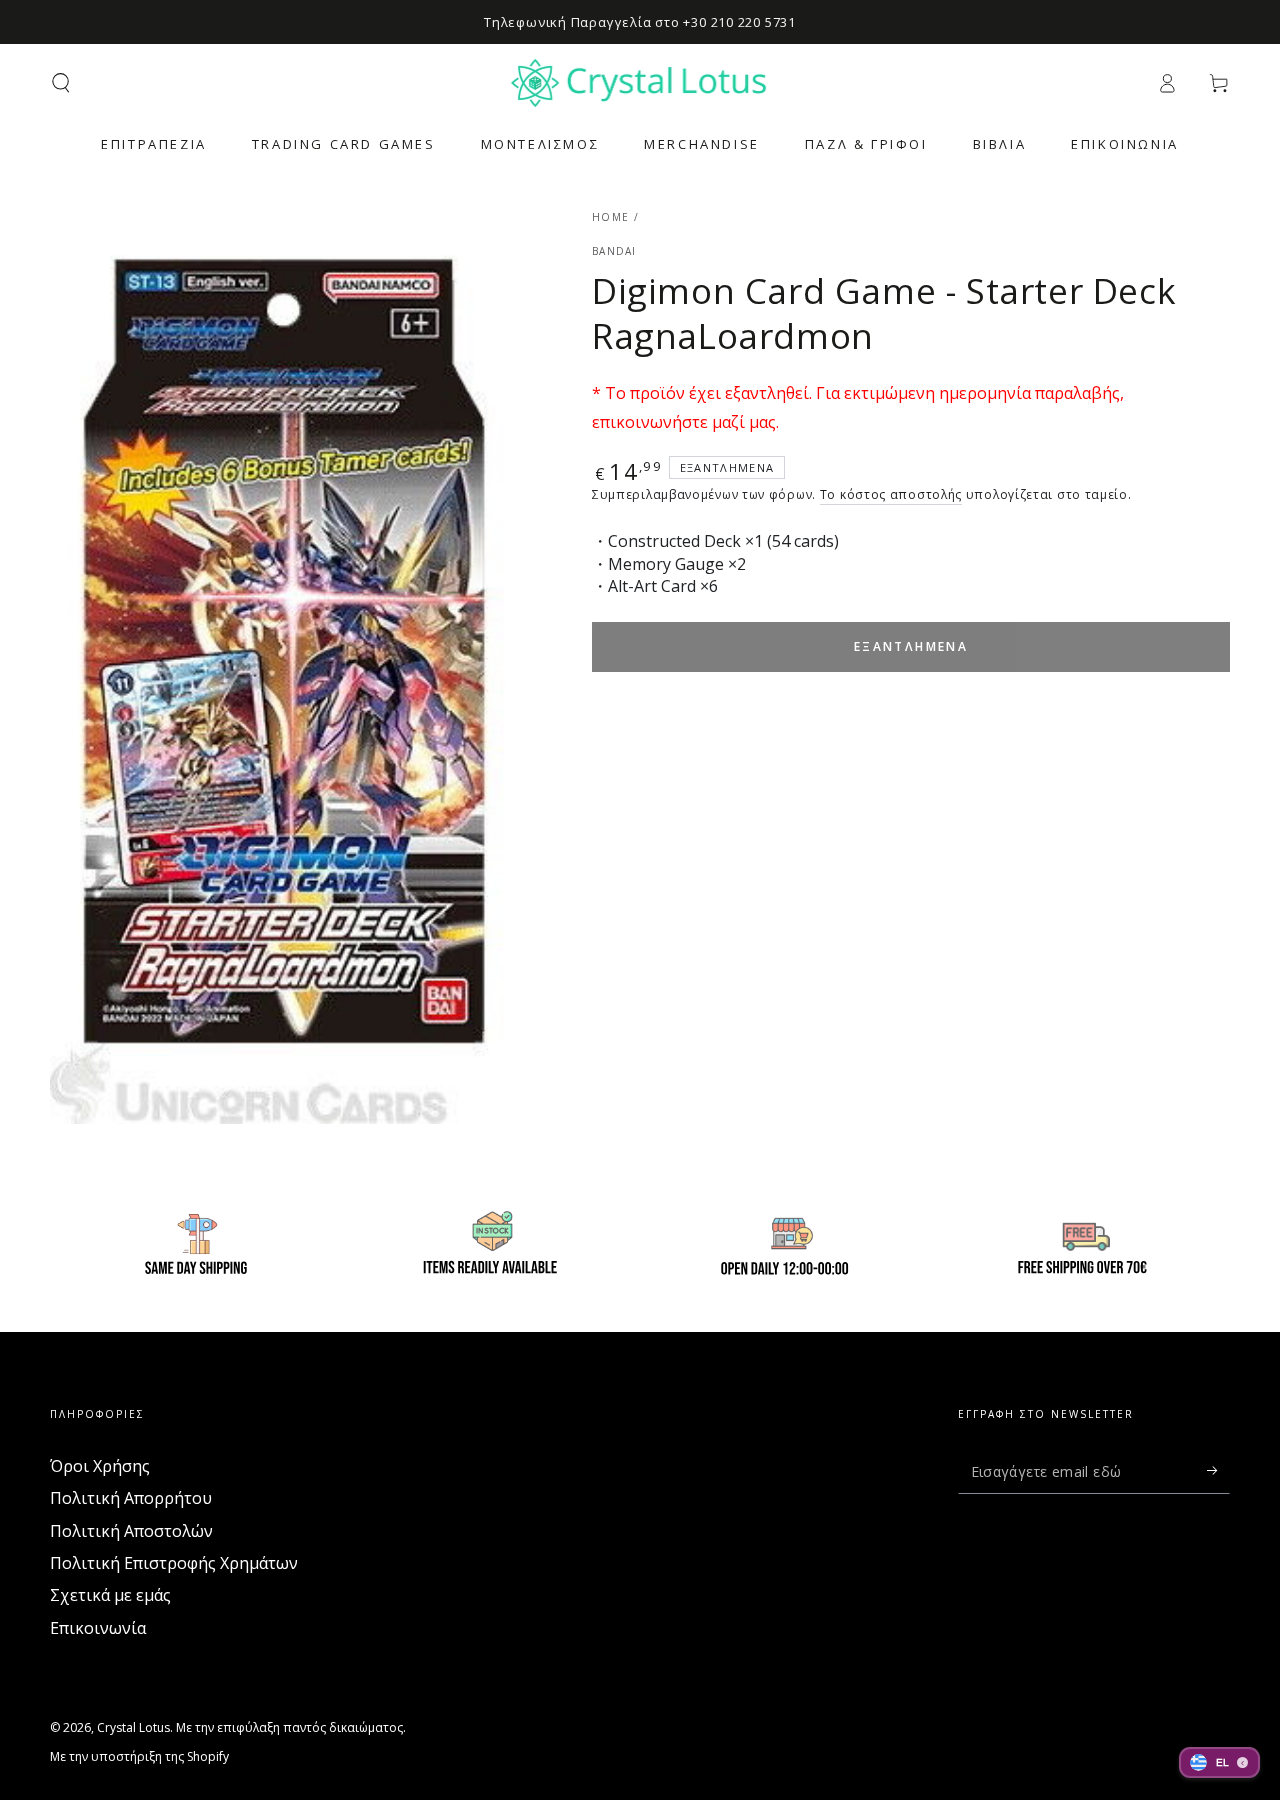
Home (610, 217)
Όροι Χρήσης (100, 1466)
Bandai (614, 251)
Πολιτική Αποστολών (131, 1531)
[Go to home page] (640, 83)
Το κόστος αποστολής (891, 494)
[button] (61, 83)
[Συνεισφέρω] (1218, 1471)
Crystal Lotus (133, 1727)
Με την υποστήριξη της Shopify (139, 1757)
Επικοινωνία (98, 1628)
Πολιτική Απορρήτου (131, 1498)
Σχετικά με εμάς (110, 1595)
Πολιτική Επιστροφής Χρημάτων (174, 1563)
